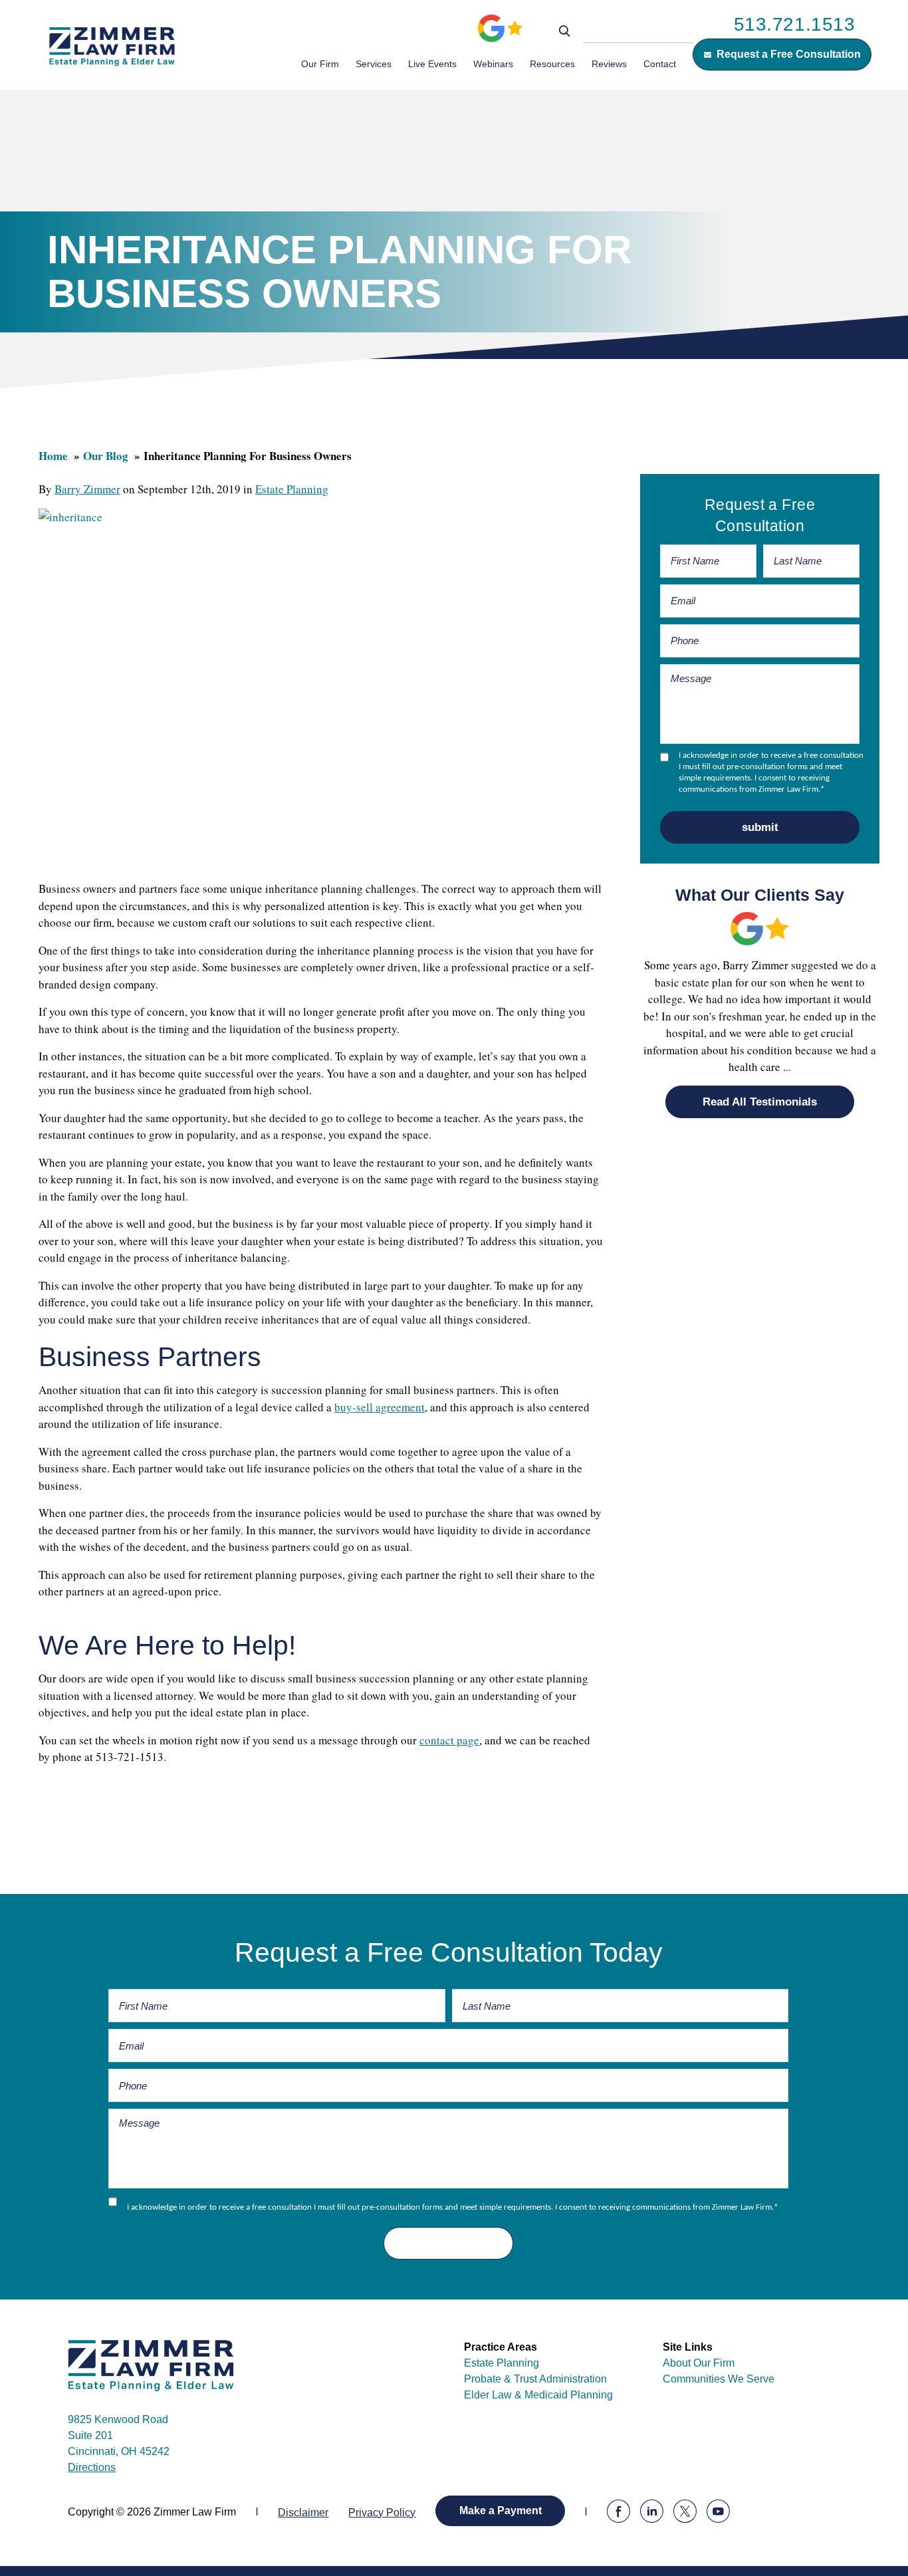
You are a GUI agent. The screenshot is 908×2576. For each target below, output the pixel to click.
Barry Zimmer (87, 489)
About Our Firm (699, 2363)
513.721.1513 (795, 24)
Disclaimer (303, 2513)
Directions (92, 2467)
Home (53, 456)
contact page (449, 1740)
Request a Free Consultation (789, 54)
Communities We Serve (719, 2379)
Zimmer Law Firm (112, 46)
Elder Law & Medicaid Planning (538, 2395)
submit (760, 827)
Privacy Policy (382, 2513)
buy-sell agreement (380, 1407)
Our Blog (106, 456)
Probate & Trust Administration (535, 2379)
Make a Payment (501, 2511)
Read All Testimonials (760, 1102)
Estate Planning (292, 489)
